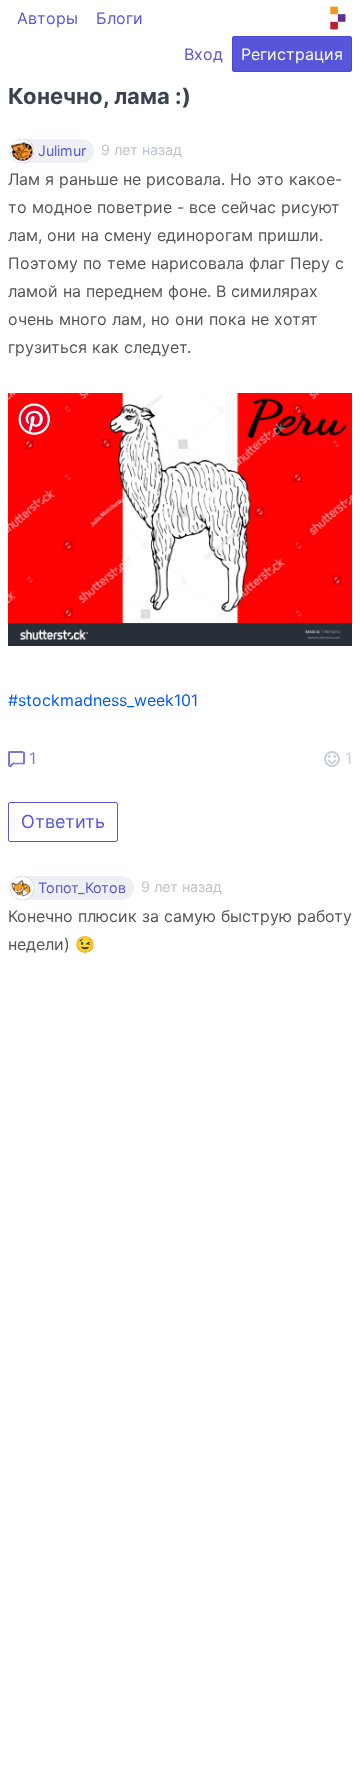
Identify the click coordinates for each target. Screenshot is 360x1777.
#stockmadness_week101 (103, 700)
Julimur (62, 151)
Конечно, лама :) (99, 96)
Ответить (63, 821)
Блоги (119, 18)
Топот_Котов (82, 888)
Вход (203, 54)
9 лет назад (181, 886)
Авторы (47, 18)
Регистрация (292, 54)
